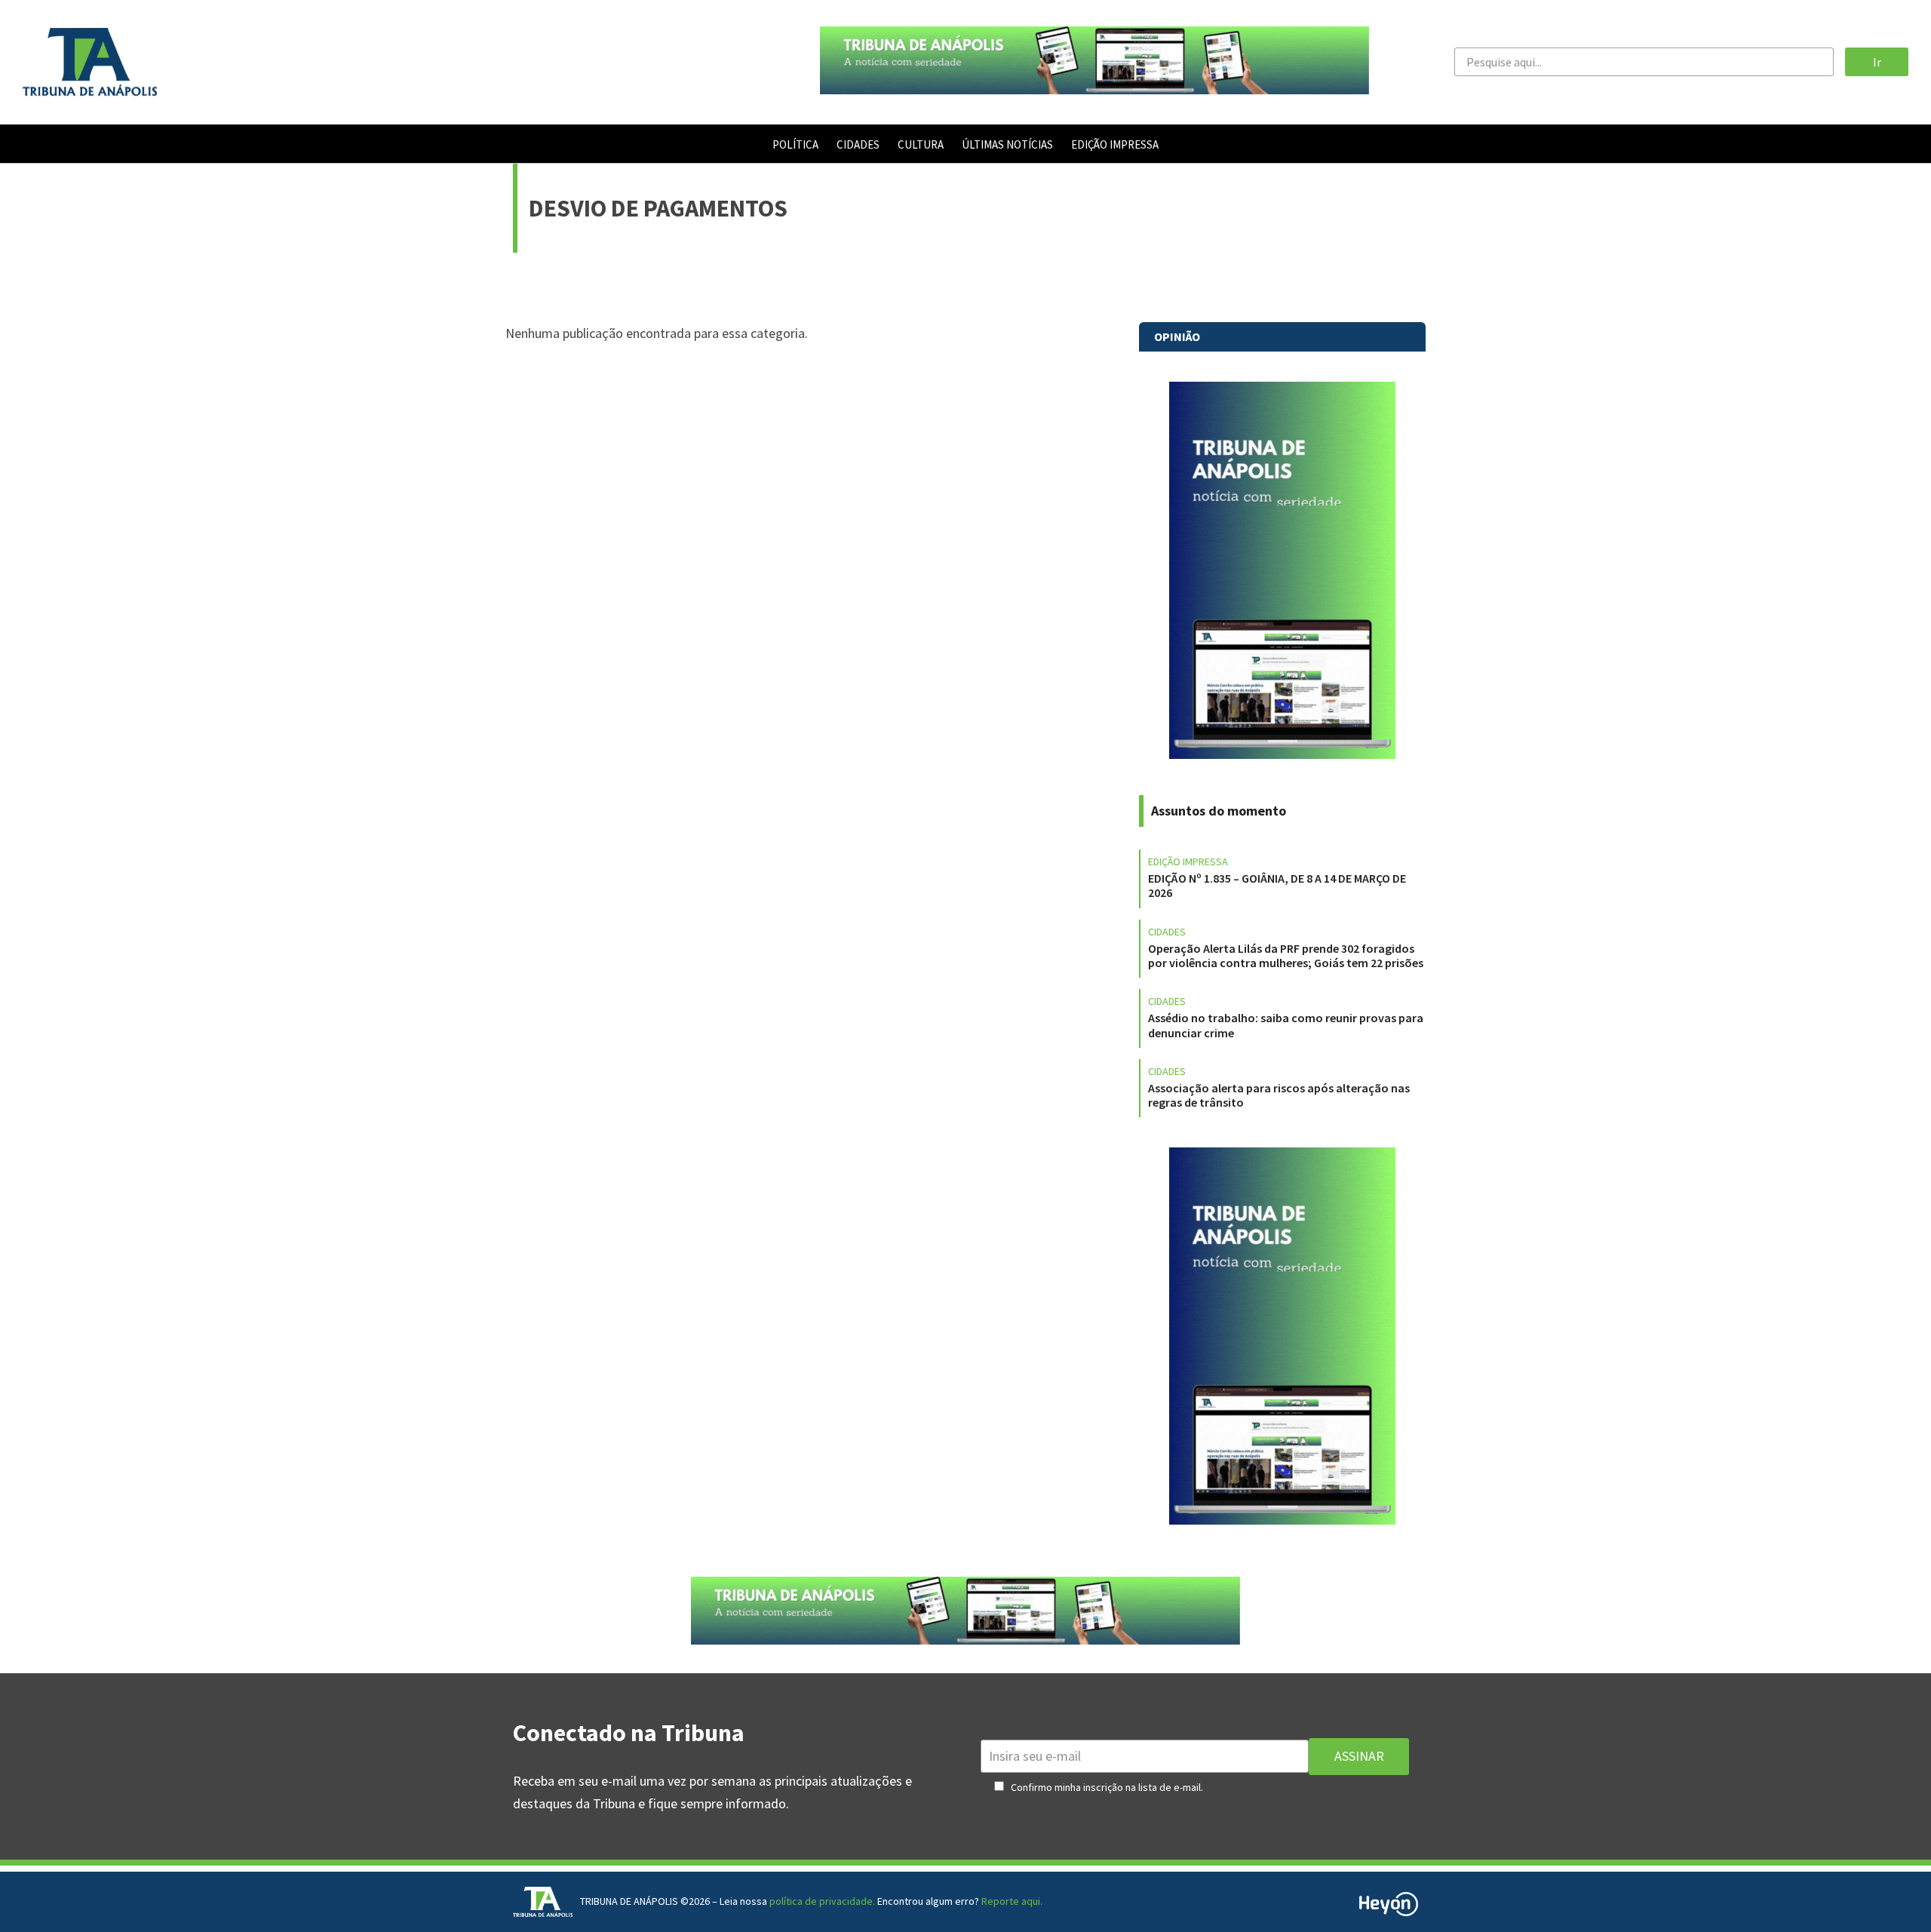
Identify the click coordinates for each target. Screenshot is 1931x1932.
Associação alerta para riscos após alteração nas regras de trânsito (1279, 1095)
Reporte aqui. (1012, 1901)
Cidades (1167, 932)
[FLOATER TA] (1094, 89)
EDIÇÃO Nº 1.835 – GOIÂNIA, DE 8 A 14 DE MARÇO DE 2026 (1277, 885)
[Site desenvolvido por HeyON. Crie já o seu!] (1389, 1911)
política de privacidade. (822, 1901)
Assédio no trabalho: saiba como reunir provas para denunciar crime (1286, 1025)
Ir (1877, 62)
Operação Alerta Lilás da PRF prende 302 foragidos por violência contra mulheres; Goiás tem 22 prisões (1286, 955)
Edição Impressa (1188, 862)
